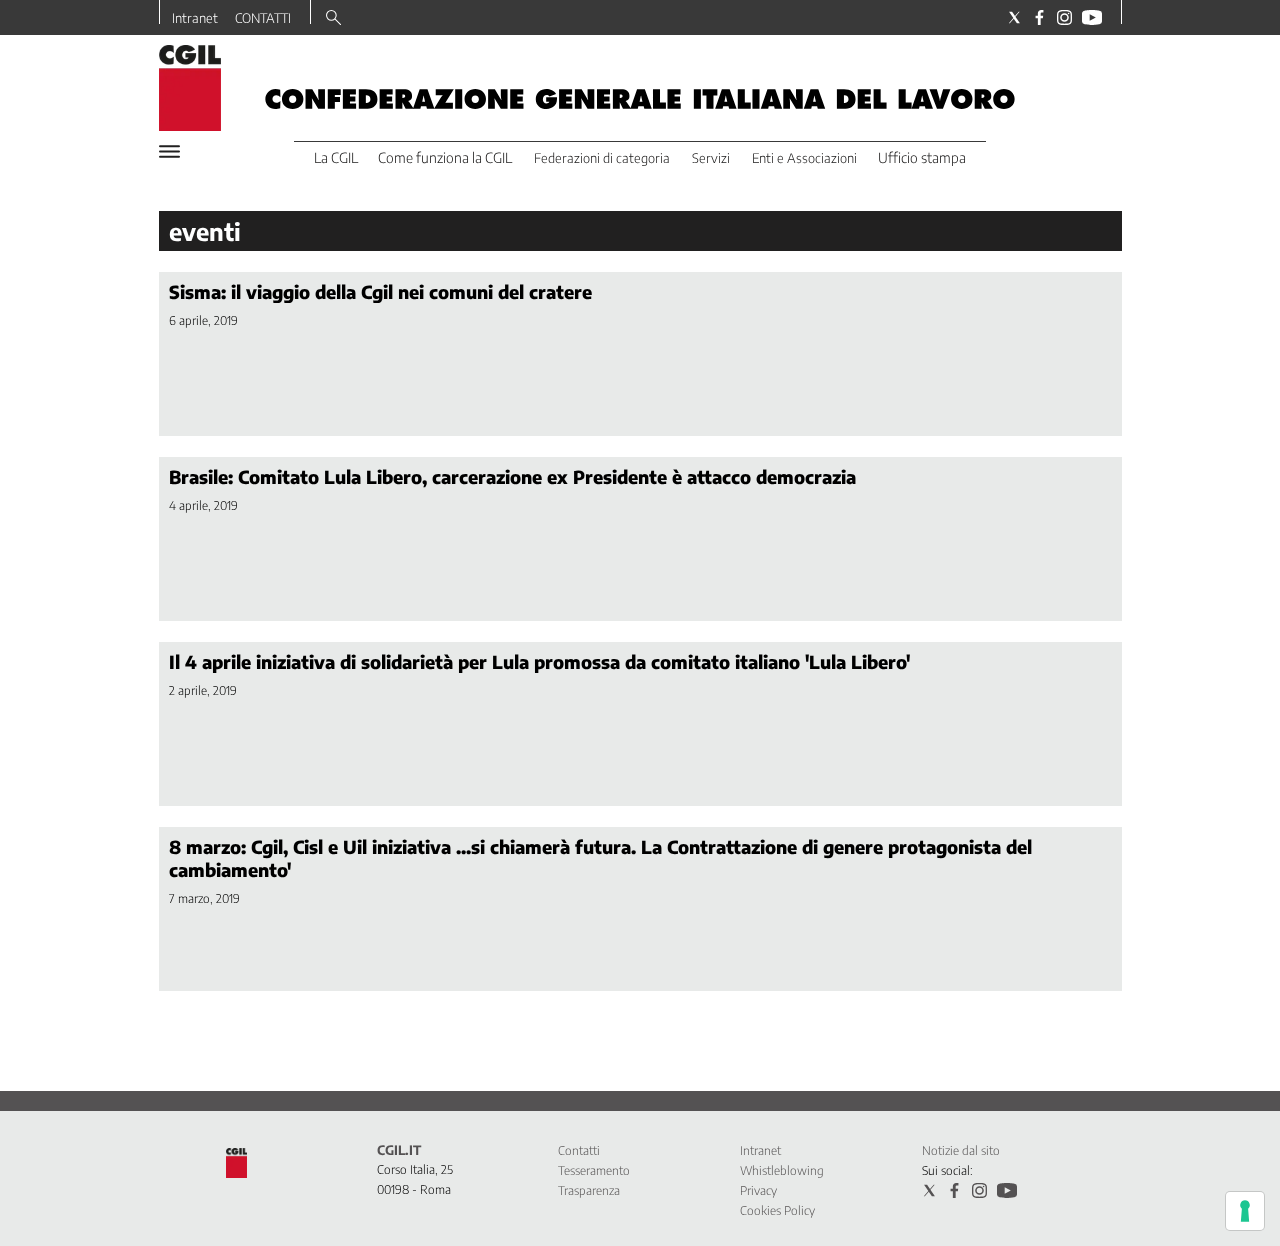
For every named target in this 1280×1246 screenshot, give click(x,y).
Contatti (579, 1150)
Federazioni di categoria (602, 158)
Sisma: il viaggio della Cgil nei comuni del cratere (380, 291)
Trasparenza (589, 1190)
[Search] (333, 19)
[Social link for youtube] (1092, 17)
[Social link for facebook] (1039, 17)
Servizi (711, 158)
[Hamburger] (169, 151)
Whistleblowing (782, 1170)
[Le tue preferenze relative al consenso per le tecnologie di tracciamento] (1245, 1211)
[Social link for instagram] (1064, 17)
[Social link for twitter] (1014, 17)
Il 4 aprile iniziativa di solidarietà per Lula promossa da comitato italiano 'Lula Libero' (539, 661)
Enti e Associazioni (804, 158)
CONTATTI (263, 18)
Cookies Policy (777, 1210)
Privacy (758, 1190)
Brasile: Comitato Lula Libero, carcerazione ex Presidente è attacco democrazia (512, 476)
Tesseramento (594, 1170)
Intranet (195, 18)
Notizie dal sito (961, 1150)
